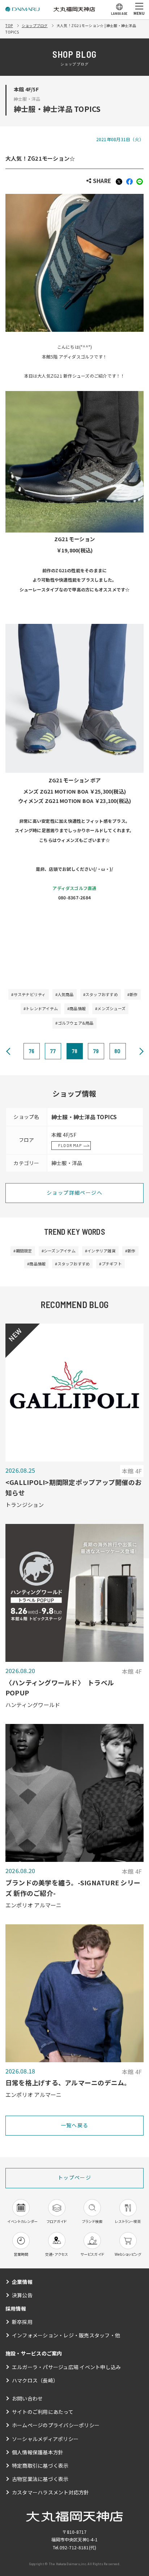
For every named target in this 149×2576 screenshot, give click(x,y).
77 (53, 1051)
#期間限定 (23, 1251)
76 (31, 1051)
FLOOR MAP (70, 1145)
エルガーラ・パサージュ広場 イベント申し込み (66, 2367)
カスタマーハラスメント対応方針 (51, 2492)
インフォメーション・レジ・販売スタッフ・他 (66, 2335)
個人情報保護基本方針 (38, 2452)
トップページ (74, 2177)
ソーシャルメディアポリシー (45, 2439)
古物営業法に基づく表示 (40, 2479)
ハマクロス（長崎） (35, 2380)
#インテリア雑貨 (100, 1251)
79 (96, 1051)
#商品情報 (76, 1008)
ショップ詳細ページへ (74, 1193)
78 (74, 1051)
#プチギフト (110, 1264)
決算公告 (22, 2295)
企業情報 (22, 2282)
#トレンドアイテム (41, 1008)
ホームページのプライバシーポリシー (56, 2425)
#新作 (133, 994)
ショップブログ (35, 25)
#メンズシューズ (110, 1008)
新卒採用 (22, 2322)
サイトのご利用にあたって (43, 2412)
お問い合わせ (27, 2398)
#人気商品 (65, 994)
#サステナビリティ (28, 994)
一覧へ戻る (75, 2125)
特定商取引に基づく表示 (40, 2466)
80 (117, 1051)
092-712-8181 (74, 2547)
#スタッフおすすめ (101, 994)
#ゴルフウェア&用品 (74, 1023)
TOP (9, 25)
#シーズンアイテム (59, 1251)
